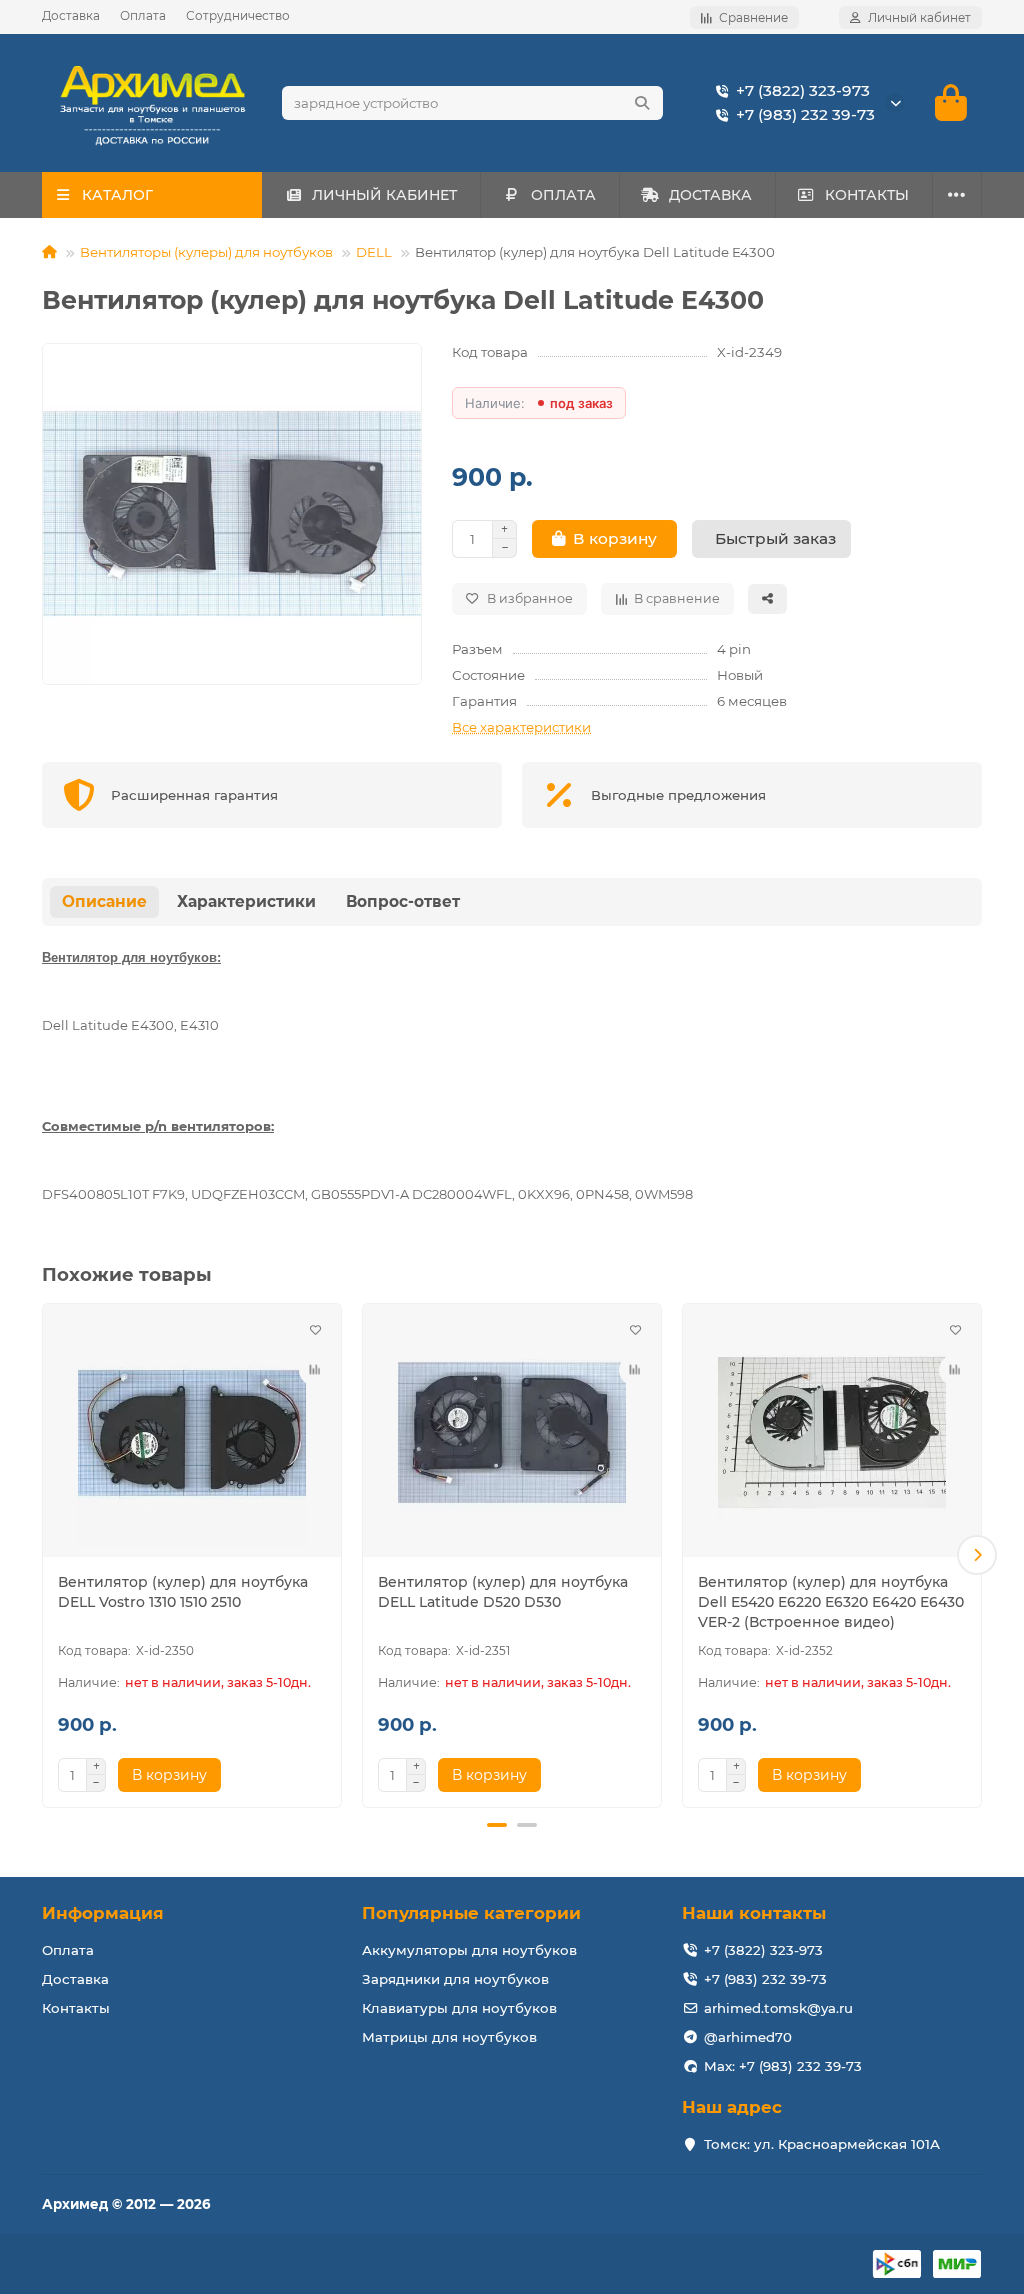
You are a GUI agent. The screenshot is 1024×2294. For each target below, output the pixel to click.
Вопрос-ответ (403, 901)
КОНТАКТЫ (867, 195)
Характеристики (246, 901)
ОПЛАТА (563, 195)
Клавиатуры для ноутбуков (459, 2008)
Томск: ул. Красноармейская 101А (822, 2144)
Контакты (76, 2008)
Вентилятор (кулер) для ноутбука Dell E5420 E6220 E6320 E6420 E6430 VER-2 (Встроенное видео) (831, 1602)
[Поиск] (642, 103)
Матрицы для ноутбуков (449, 2037)
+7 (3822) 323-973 (803, 90)
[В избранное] (315, 1330)
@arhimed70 (748, 2037)
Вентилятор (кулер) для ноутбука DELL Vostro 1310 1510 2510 (183, 1592)
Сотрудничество (238, 15)
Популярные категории (471, 1913)
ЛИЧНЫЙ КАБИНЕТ (384, 195)
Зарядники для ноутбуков (455, 1979)
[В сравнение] (315, 1370)
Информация (103, 1913)
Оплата (143, 15)
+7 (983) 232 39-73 (805, 114)
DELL (374, 252)
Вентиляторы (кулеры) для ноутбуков (206, 252)
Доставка (71, 15)
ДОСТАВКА (710, 195)
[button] (47, 1555)
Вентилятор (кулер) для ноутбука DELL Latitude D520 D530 (503, 1592)
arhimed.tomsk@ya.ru (778, 2008)
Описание (104, 901)
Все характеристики (521, 727)
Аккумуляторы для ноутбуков (469, 1950)
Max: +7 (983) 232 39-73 (783, 2066)
